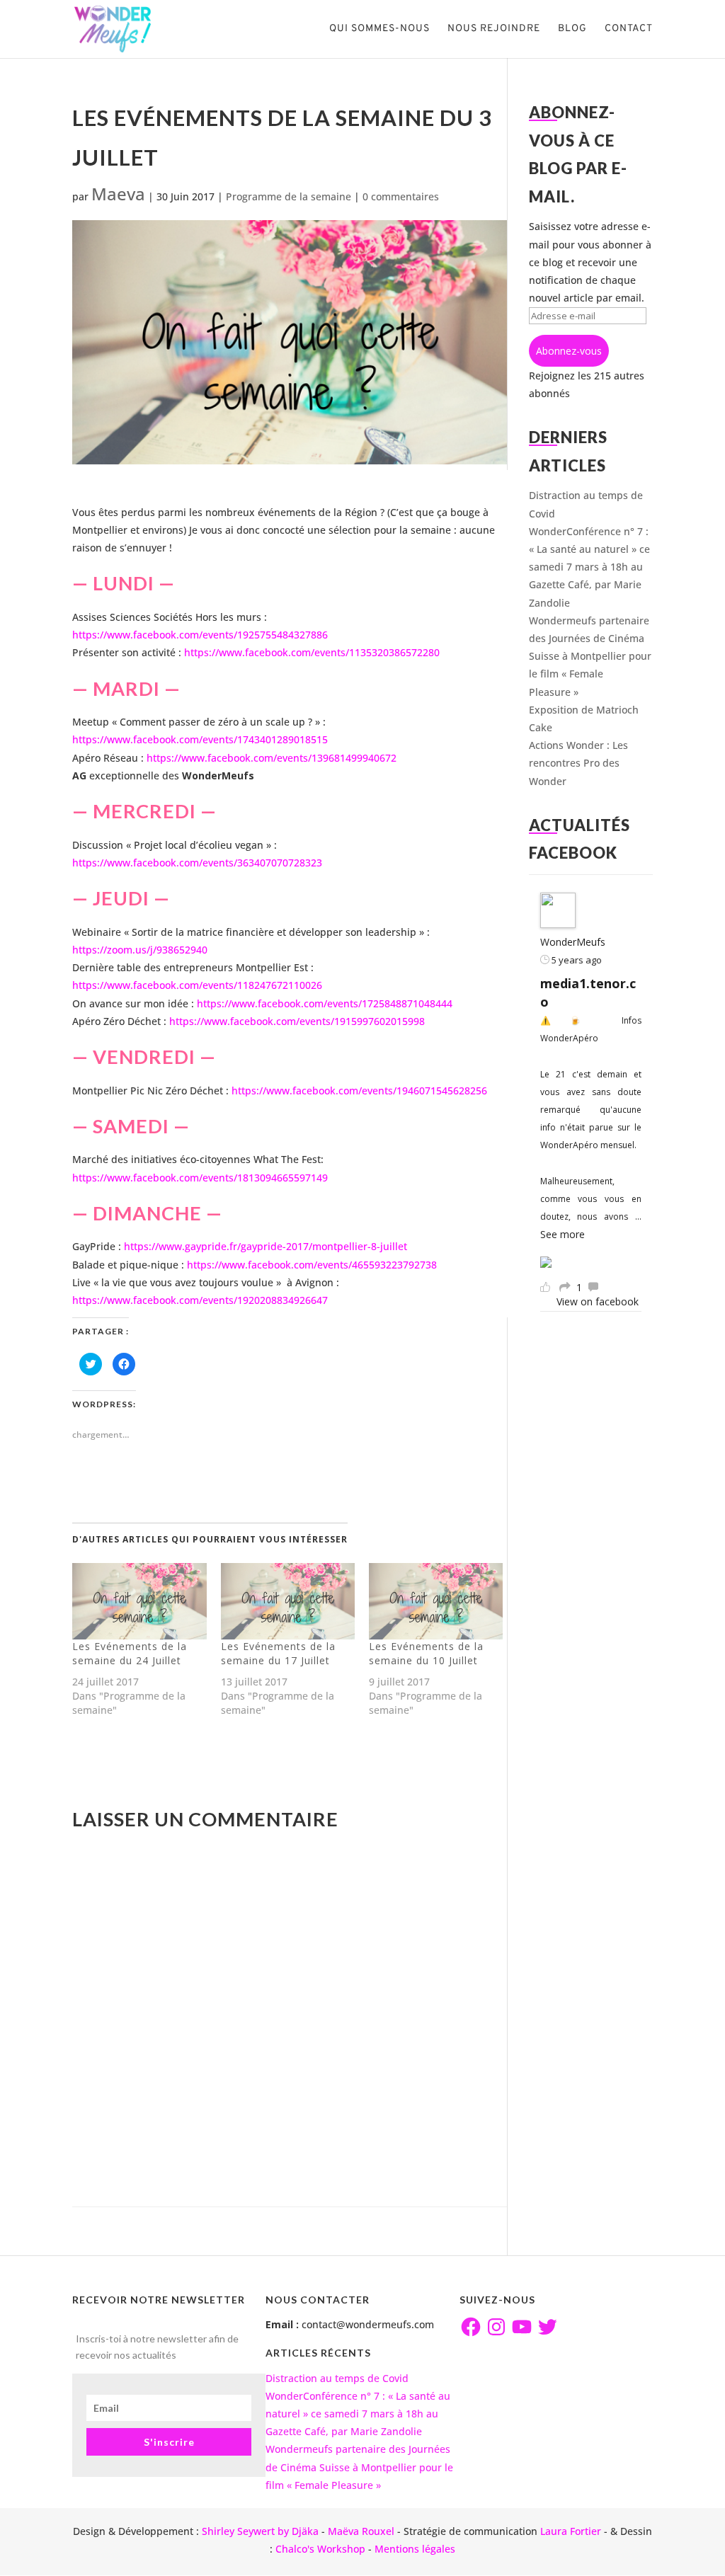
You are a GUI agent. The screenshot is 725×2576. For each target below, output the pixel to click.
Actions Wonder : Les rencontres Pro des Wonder (578, 763)
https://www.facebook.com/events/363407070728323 (197, 863)
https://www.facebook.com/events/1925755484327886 (200, 635)
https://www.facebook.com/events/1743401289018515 (200, 739)
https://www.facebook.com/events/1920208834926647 (200, 1300)
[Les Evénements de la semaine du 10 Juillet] (436, 1601)
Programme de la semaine (289, 196)
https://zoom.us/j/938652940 (140, 950)
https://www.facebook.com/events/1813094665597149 (200, 1178)
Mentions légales (415, 2549)
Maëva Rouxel (361, 2531)
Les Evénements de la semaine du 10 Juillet (426, 1653)
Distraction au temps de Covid (337, 2378)
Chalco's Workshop (320, 2549)
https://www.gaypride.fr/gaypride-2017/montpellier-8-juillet (264, 1246)
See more (563, 1234)
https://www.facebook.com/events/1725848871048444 (325, 1003)
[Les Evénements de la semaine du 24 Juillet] (139, 1601)
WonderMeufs (573, 942)
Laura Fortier (571, 2531)
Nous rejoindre (494, 29)
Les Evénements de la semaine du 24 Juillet (130, 1653)
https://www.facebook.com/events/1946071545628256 (358, 1090)
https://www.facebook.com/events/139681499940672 (272, 758)
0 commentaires (401, 196)
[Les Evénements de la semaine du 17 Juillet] (288, 1601)
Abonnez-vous (569, 351)
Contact (629, 29)
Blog (572, 29)
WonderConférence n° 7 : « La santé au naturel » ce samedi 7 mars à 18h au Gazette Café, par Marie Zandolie (589, 567)
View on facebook (598, 1301)
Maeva (118, 194)
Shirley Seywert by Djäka (260, 2531)
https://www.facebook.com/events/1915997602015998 (297, 1021)
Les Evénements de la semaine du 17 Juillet (278, 1653)
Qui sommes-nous (379, 29)
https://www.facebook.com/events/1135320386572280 (310, 652)
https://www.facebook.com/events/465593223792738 (310, 1265)
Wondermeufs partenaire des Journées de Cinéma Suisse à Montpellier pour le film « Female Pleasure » (590, 656)
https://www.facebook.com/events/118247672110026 (197, 985)
